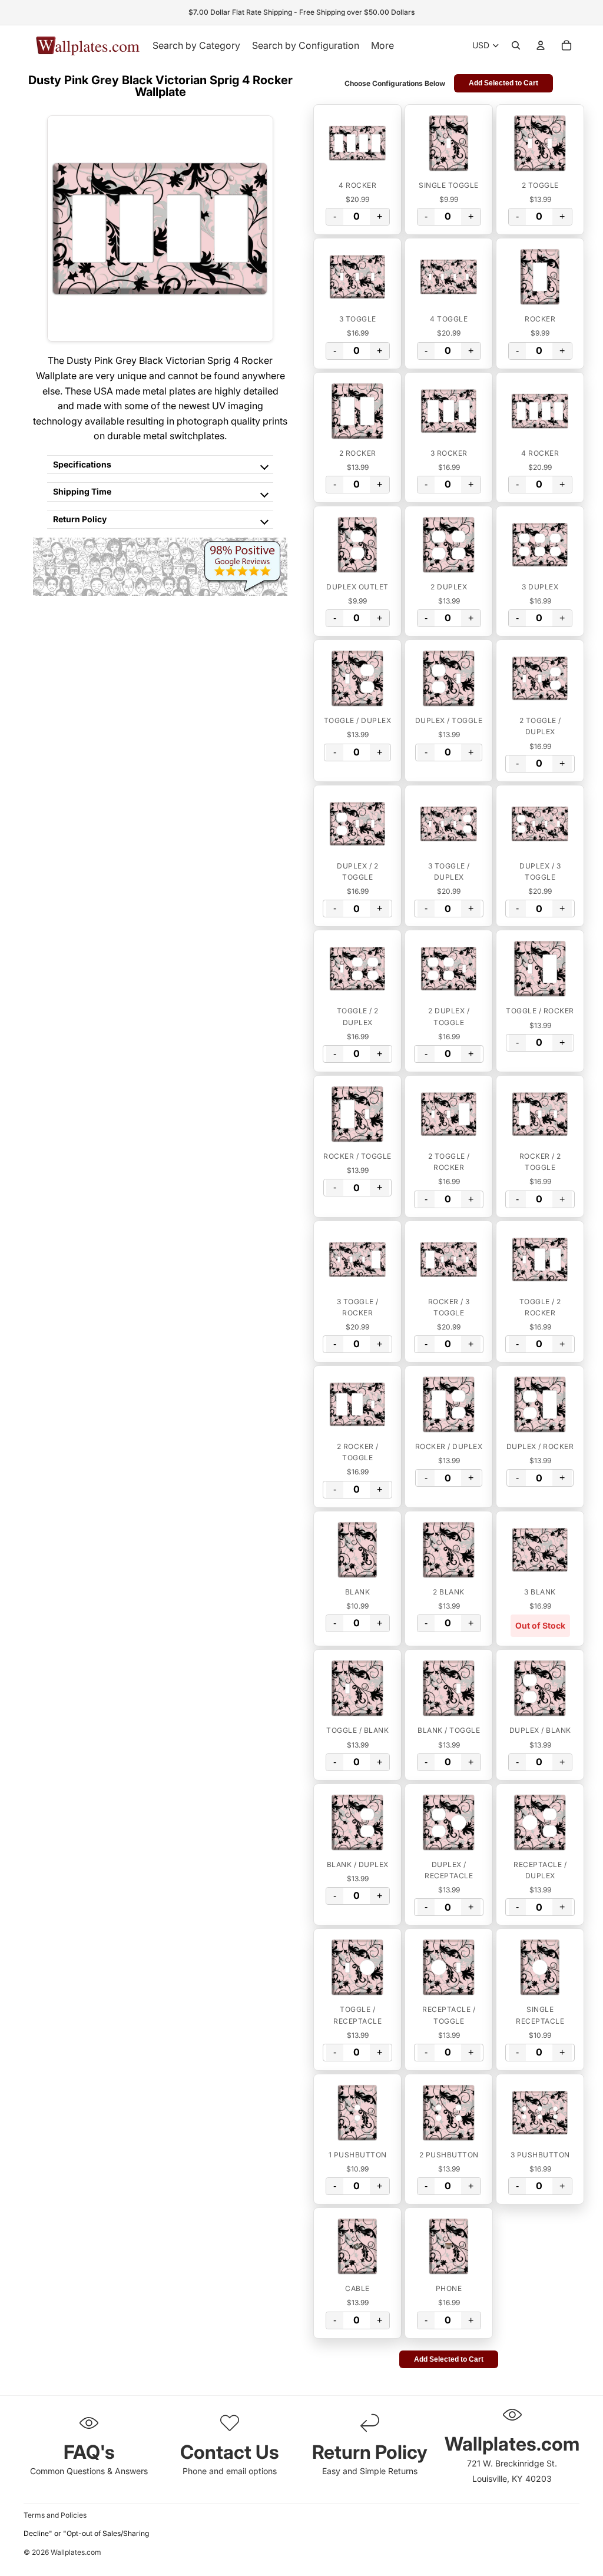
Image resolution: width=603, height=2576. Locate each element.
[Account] (541, 45)
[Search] (516, 45)
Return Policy (80, 519)
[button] (357, 143)
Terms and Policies (55, 2515)
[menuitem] (382, 45)
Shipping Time (82, 491)
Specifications (82, 464)
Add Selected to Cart (503, 83)
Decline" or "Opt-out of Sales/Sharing (86, 2533)
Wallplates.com (76, 2553)
